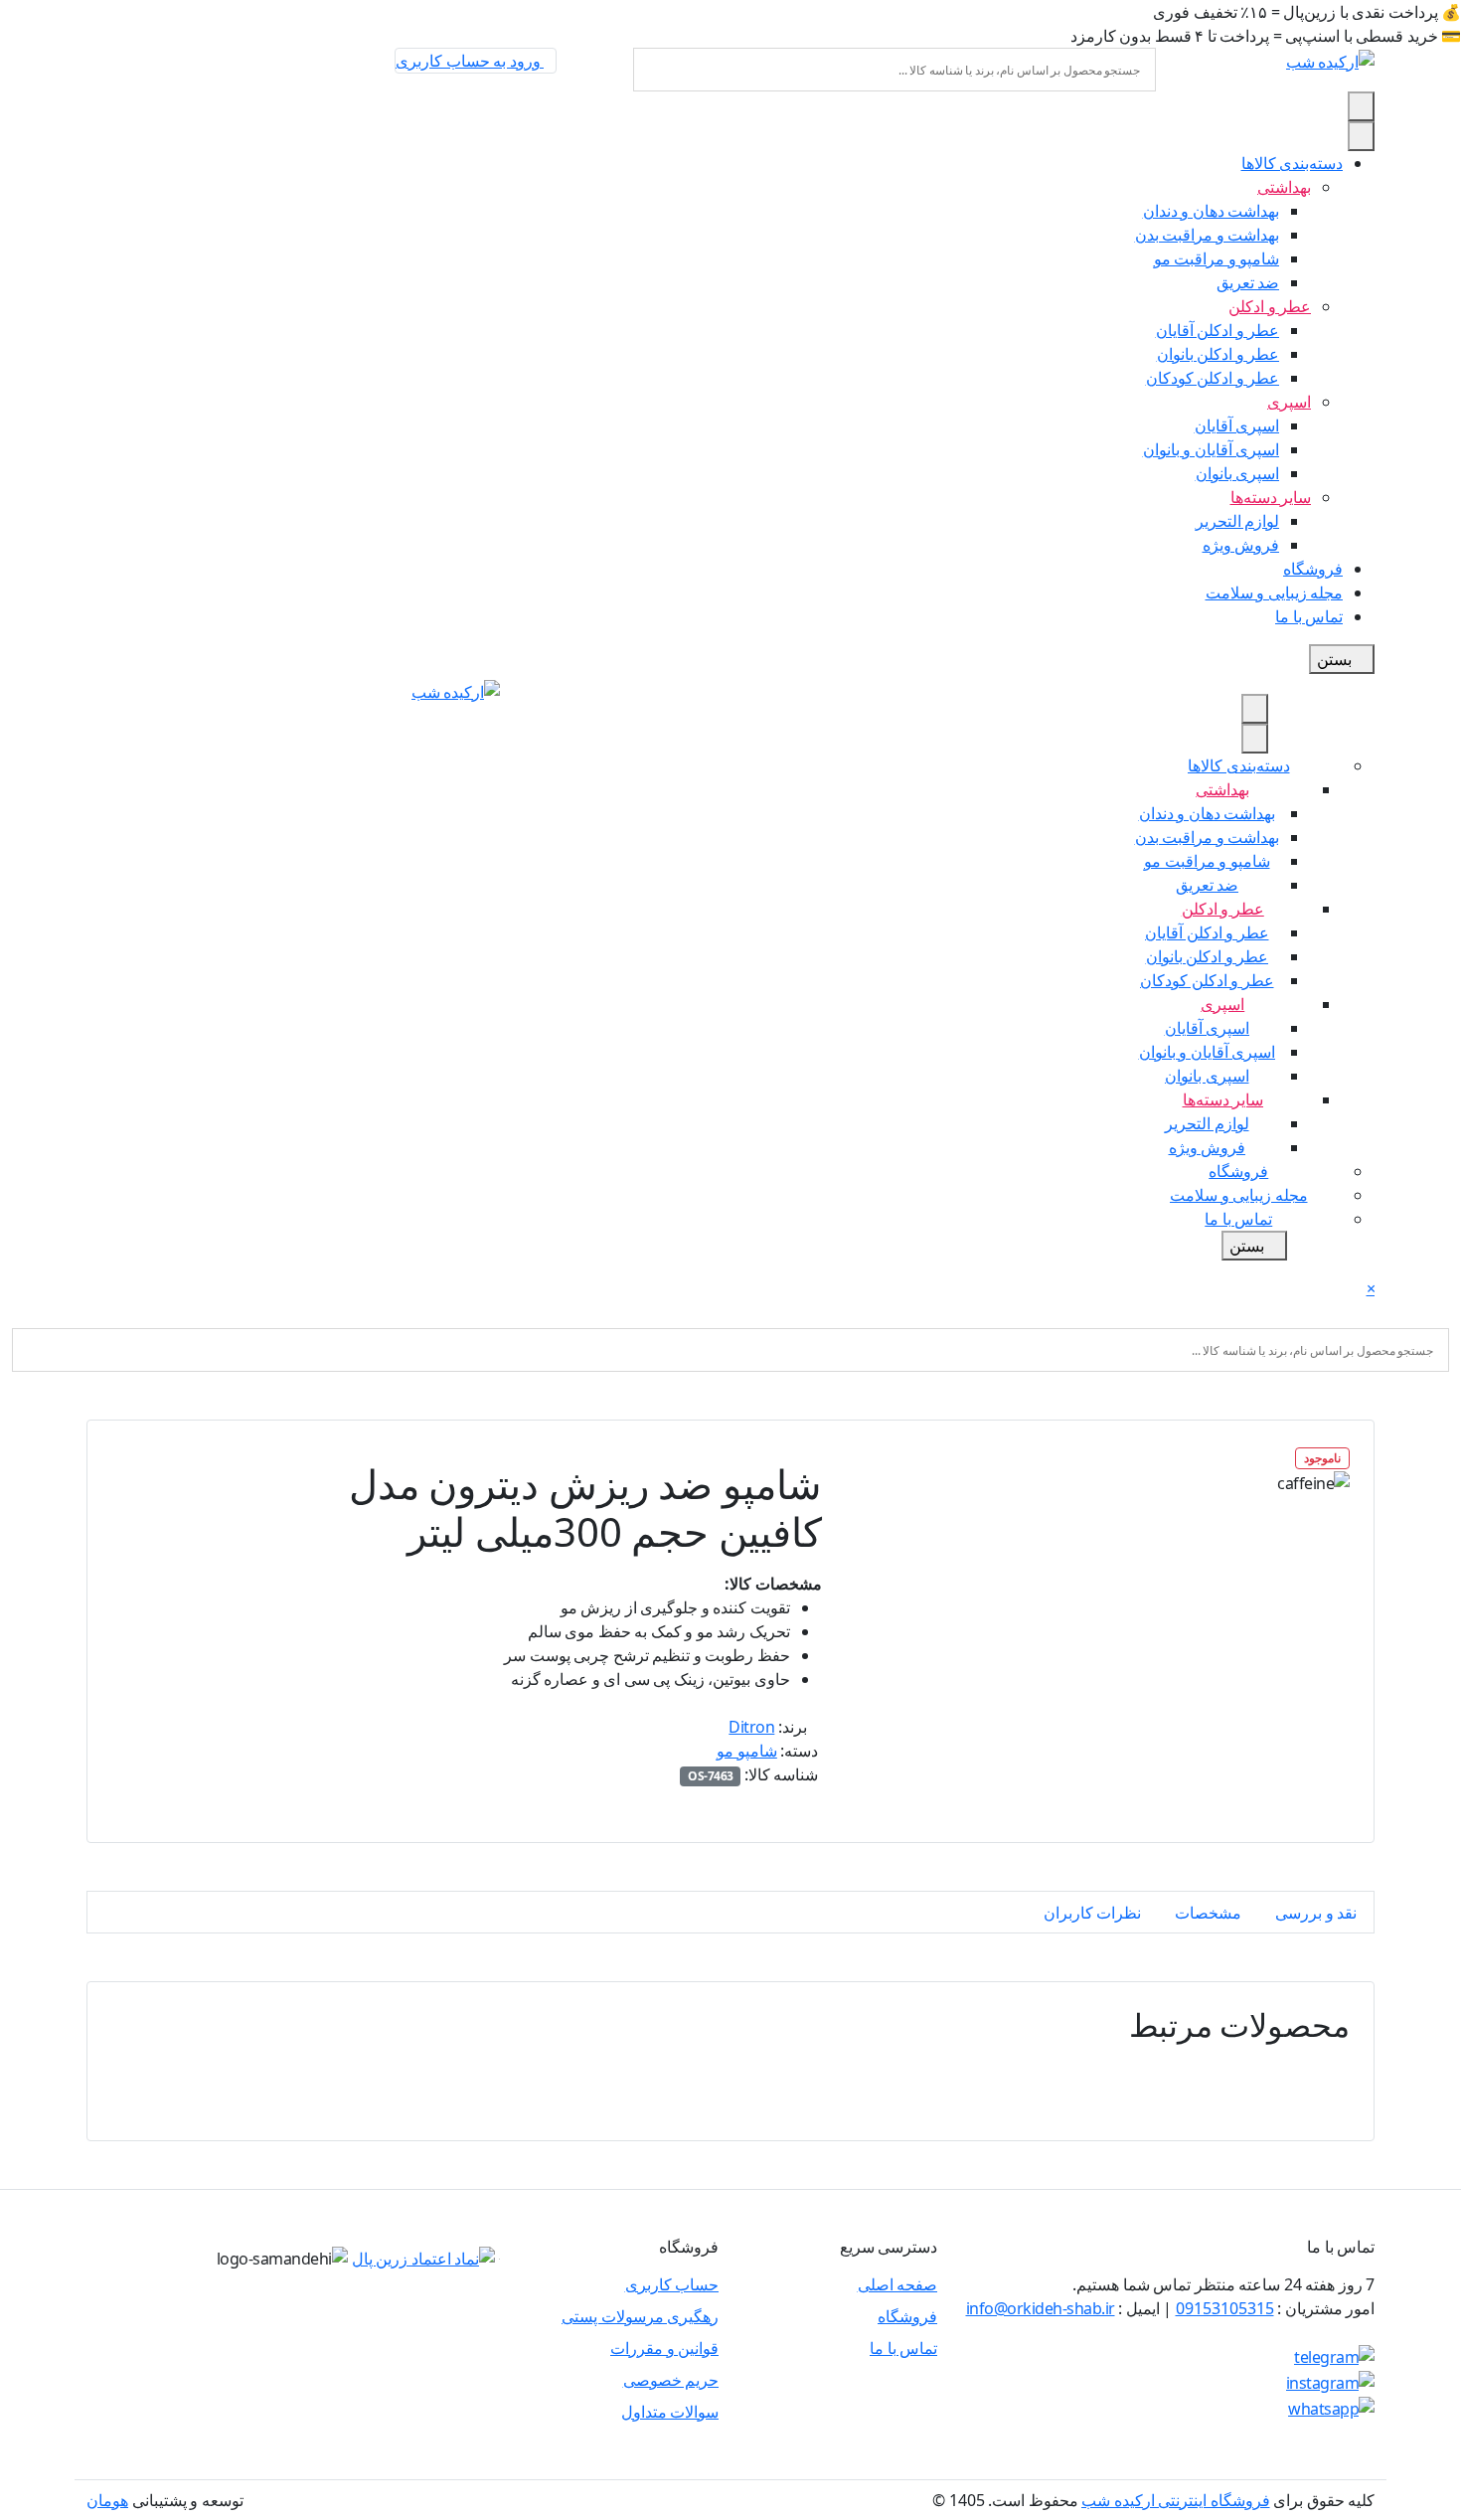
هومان (107, 2500)
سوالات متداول (670, 2412)
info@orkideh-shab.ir (1041, 2308)
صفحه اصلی (898, 2284)
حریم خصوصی (671, 2380)
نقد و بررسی (1316, 1913)
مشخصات (1208, 1913)
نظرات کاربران (1093, 1913)
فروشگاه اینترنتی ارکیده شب (1176, 2500)
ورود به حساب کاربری (470, 61)
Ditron (751, 1727)
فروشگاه (907, 2316)
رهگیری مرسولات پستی (640, 2316)
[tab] (1316, 1912)
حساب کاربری (672, 2284)
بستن (1336, 659)
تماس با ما (903, 2348)
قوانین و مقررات (664, 2348)
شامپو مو (747, 1751)
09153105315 (1225, 2308)
